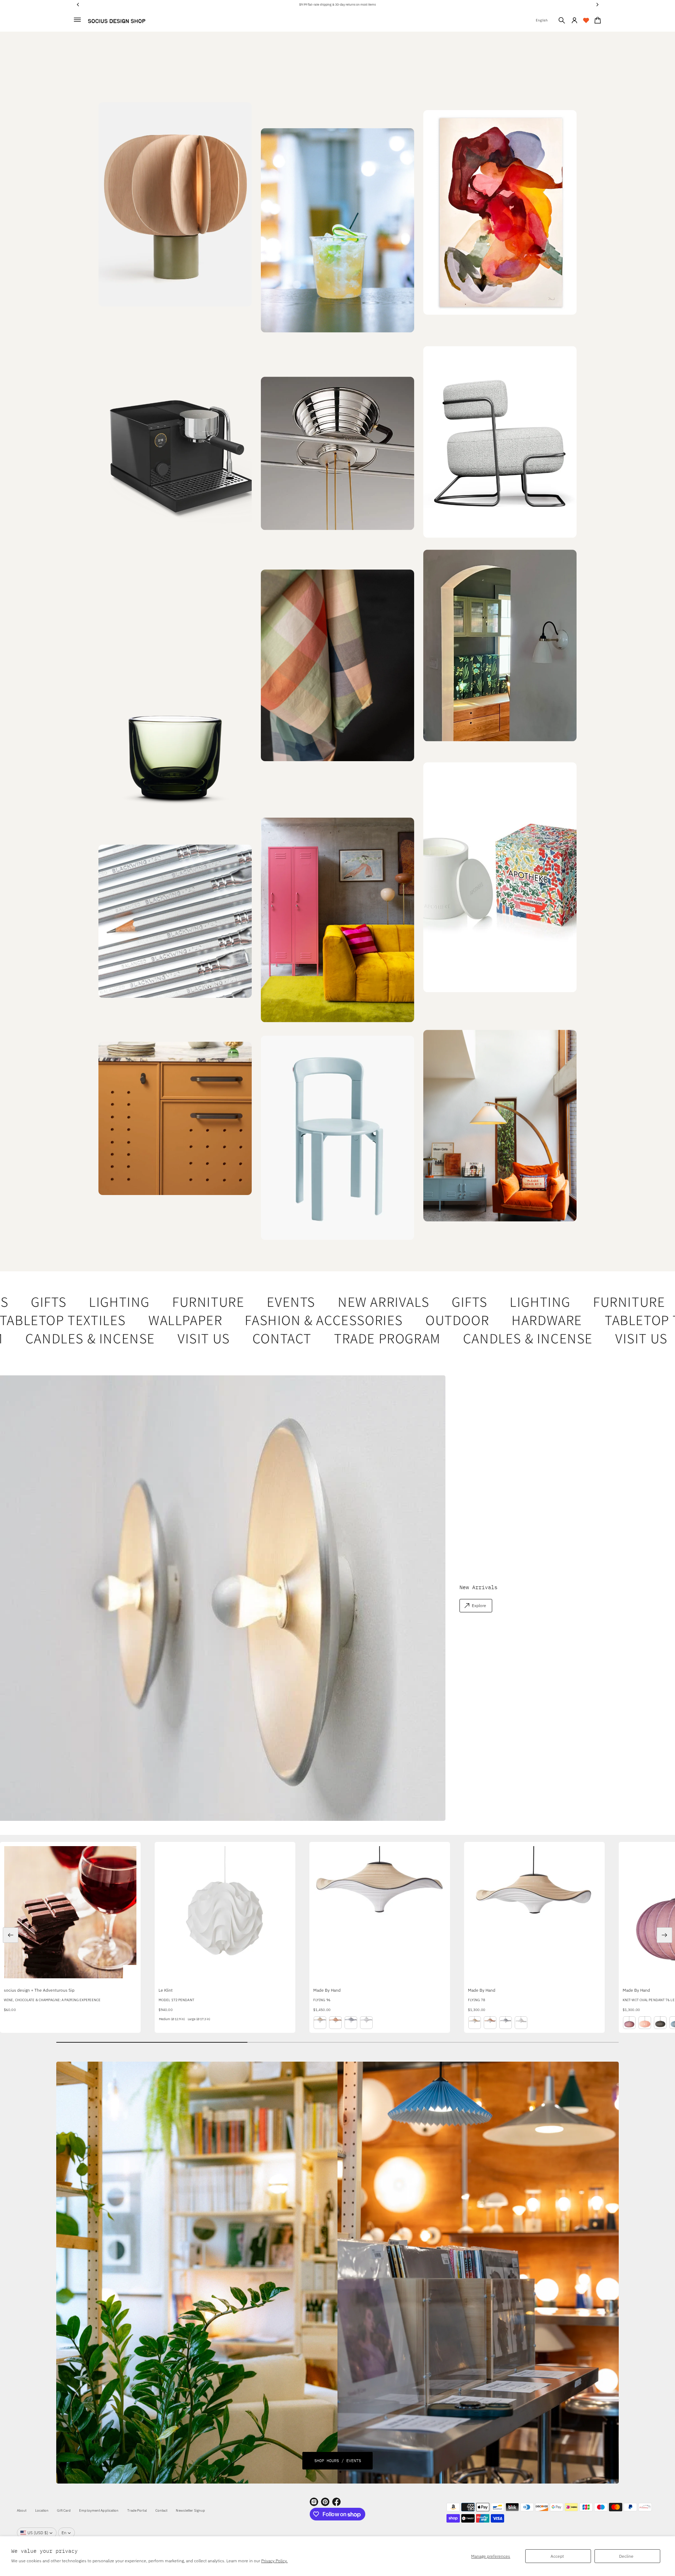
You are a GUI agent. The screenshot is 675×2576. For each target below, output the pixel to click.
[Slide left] (11, 1935)
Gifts (419, 1302)
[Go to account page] (574, 20)
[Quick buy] (130, 1972)
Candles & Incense (465, 1338)
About (22, 2510)
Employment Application (99, 2510)
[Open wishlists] (586, 20)
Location (42, 2510)
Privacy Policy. (274, 2561)
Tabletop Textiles (611, 1320)
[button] (562, 20)
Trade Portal (137, 2510)
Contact (219, 1338)
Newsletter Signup (190, 2510)
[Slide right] (664, 1935)
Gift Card (64, 2510)
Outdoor (401, 1320)
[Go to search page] (562, 20)
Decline (626, 2556)
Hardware (491, 1320)
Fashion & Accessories (268, 1320)
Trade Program (325, 1338)
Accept (557, 2556)
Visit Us (141, 1338)
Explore (479, 1605)
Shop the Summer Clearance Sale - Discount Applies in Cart (338, 4)
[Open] (500, 878)
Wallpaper (129, 1320)
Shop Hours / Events (338, 2461)
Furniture (158, 1302)
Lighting (69, 1302)
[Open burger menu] (77, 20)
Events (241, 1302)
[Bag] (597, 20)
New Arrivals (333, 1302)
